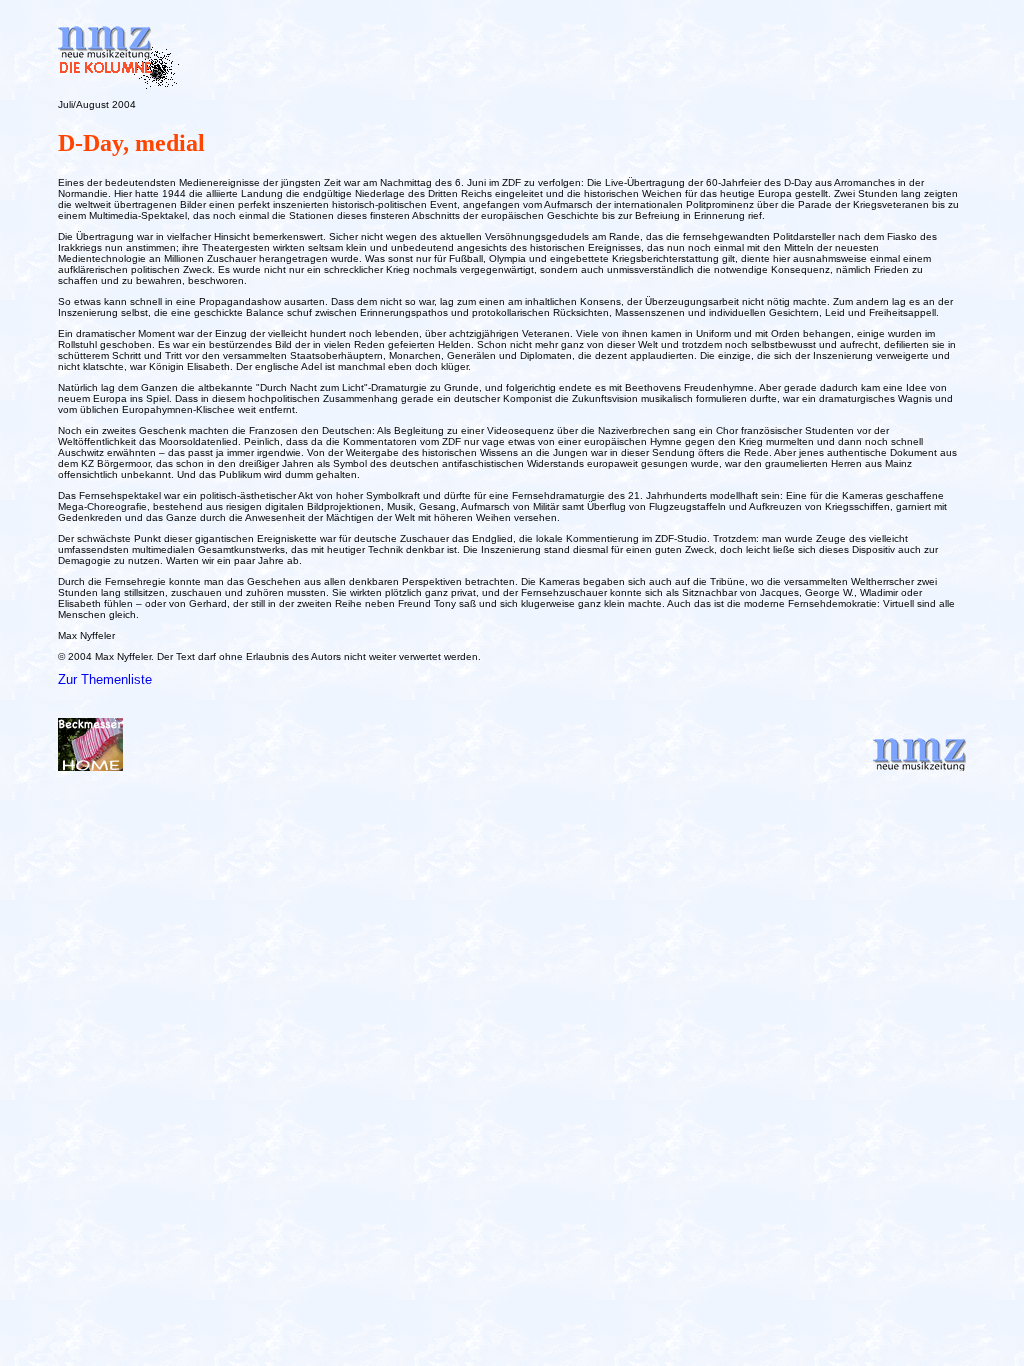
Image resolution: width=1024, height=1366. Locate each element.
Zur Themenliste (105, 679)
